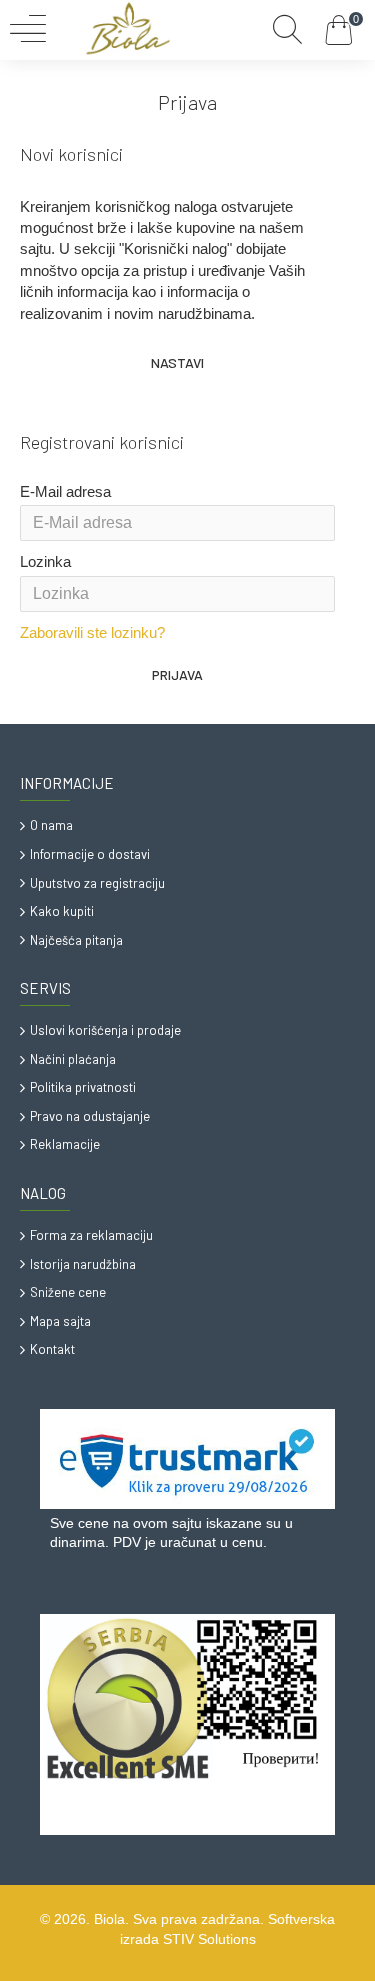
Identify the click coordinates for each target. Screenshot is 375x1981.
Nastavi (177, 362)
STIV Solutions (209, 1939)
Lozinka (45, 561)
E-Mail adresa (65, 491)
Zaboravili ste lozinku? (92, 632)
